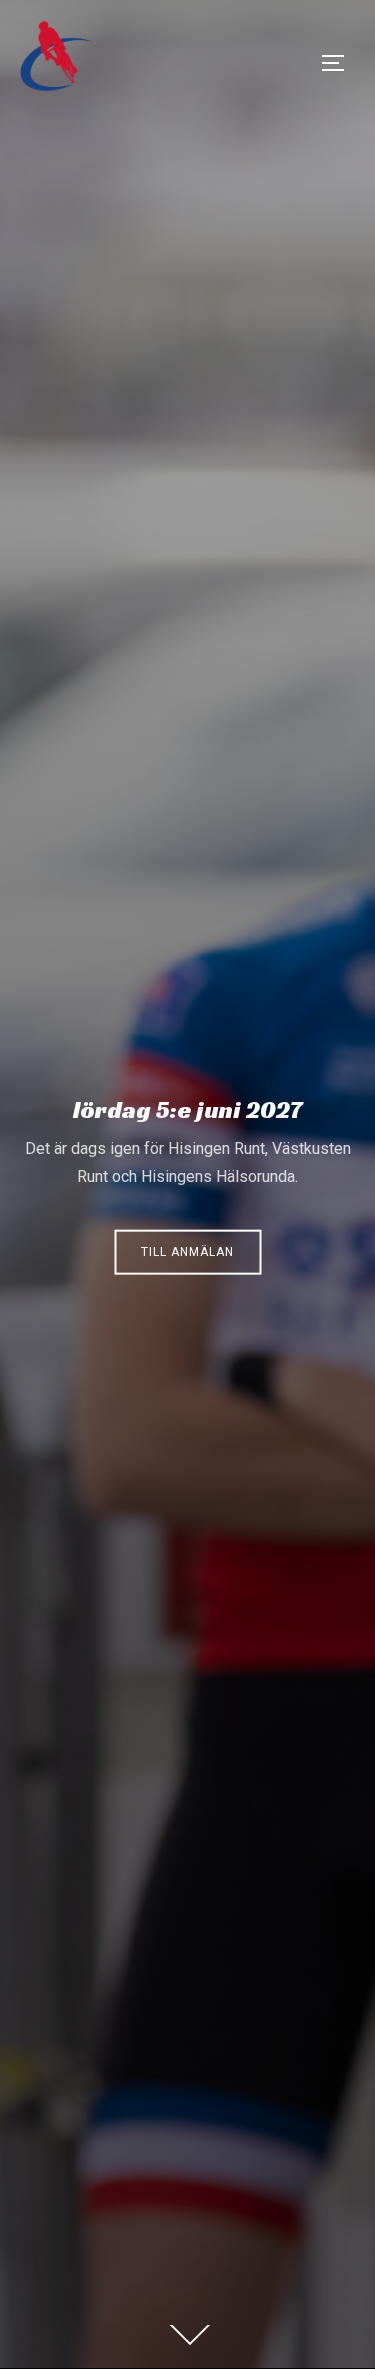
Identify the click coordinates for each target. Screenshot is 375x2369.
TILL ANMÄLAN (187, 1251)
